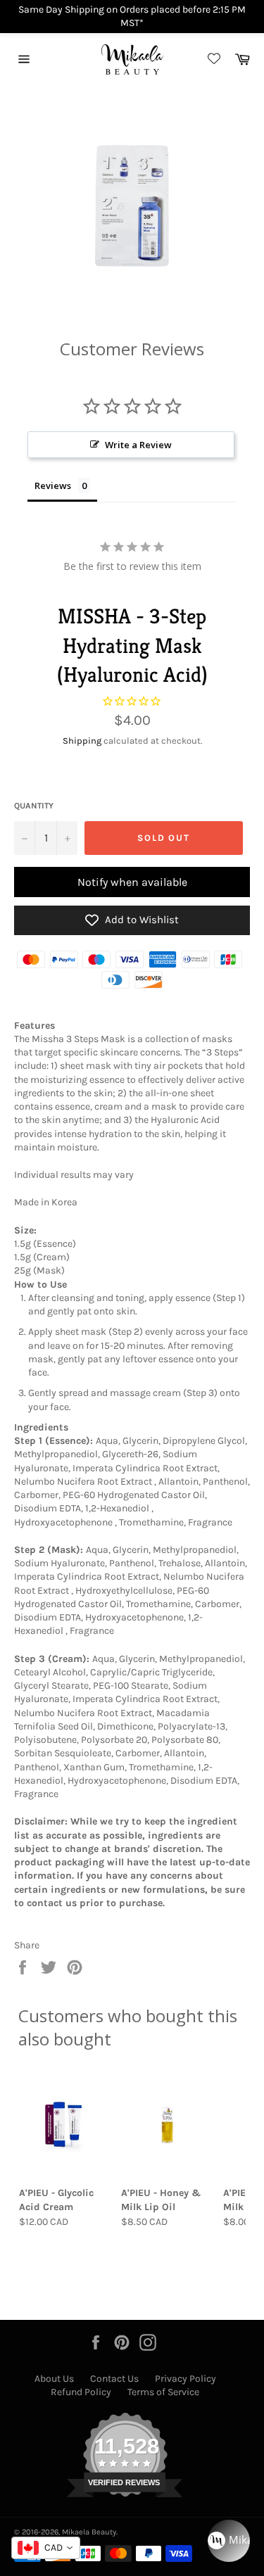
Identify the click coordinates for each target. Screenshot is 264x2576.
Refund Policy (81, 2392)
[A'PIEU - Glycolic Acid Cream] (66, 2124)
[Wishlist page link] (212, 59)
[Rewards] (229, 2541)
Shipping (82, 741)
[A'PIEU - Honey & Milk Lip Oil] (168, 2124)
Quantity (34, 806)
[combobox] (46, 2548)
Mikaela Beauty (89, 2532)
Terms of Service (163, 2392)
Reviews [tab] (53, 486)
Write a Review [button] (138, 445)
